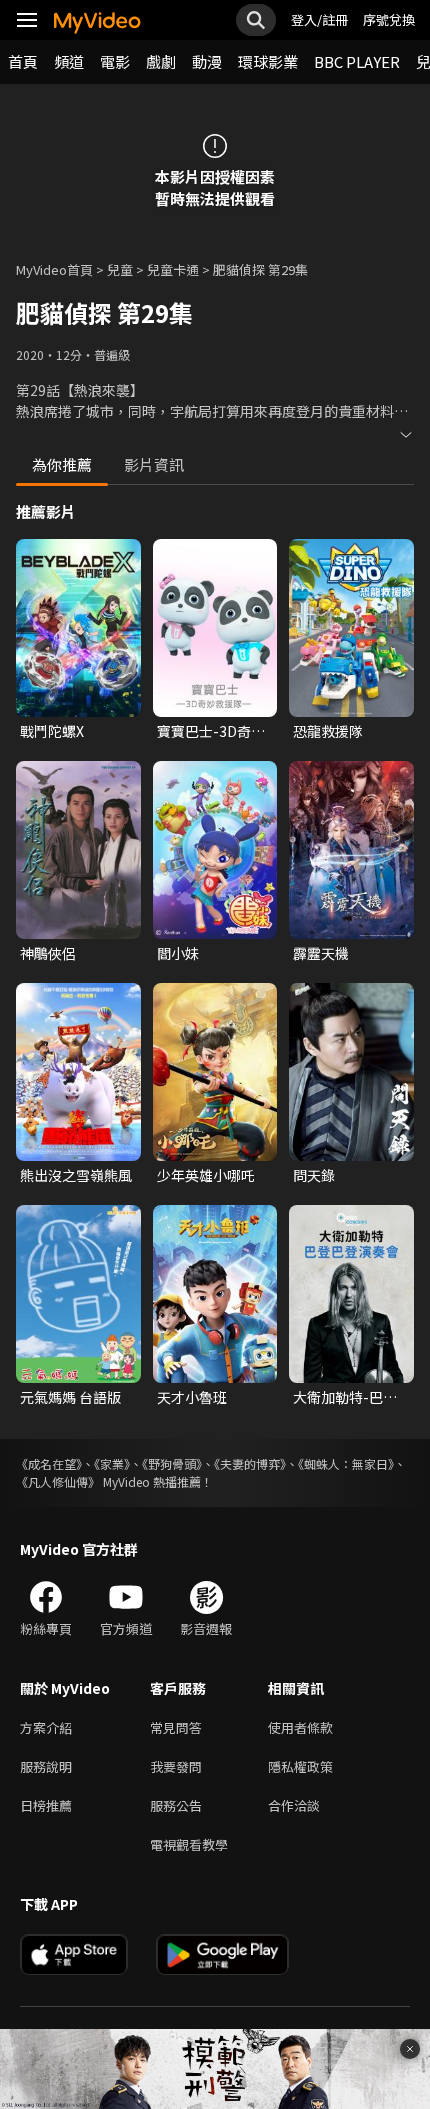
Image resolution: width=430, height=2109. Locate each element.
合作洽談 (294, 1805)
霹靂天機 (321, 953)
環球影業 (268, 61)
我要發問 (176, 1766)
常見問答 (176, 1727)
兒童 (120, 269)
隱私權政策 (300, 1766)
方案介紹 (46, 1727)
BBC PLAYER (357, 61)
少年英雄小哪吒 (206, 1175)
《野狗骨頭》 (172, 1463)
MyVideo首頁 (54, 269)
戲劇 (161, 61)
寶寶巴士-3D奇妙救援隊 (211, 731)
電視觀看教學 (189, 1844)
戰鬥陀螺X (52, 731)
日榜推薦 (46, 1805)
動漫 (207, 61)
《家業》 (112, 1463)
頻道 (69, 61)
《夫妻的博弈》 (250, 1463)
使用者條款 (300, 1727)
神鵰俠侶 (48, 953)
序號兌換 (389, 19)
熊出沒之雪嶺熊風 (76, 1175)
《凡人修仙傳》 (58, 1481)
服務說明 (46, 1766)
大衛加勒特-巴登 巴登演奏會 (345, 1397)
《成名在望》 (49, 1463)
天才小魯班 (192, 1397)
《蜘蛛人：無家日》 (346, 1463)
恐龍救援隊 (328, 731)
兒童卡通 (173, 269)
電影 (115, 61)
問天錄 (314, 1175)
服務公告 (176, 1805)
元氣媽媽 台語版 (70, 1397)
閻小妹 (178, 953)
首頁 (23, 61)
